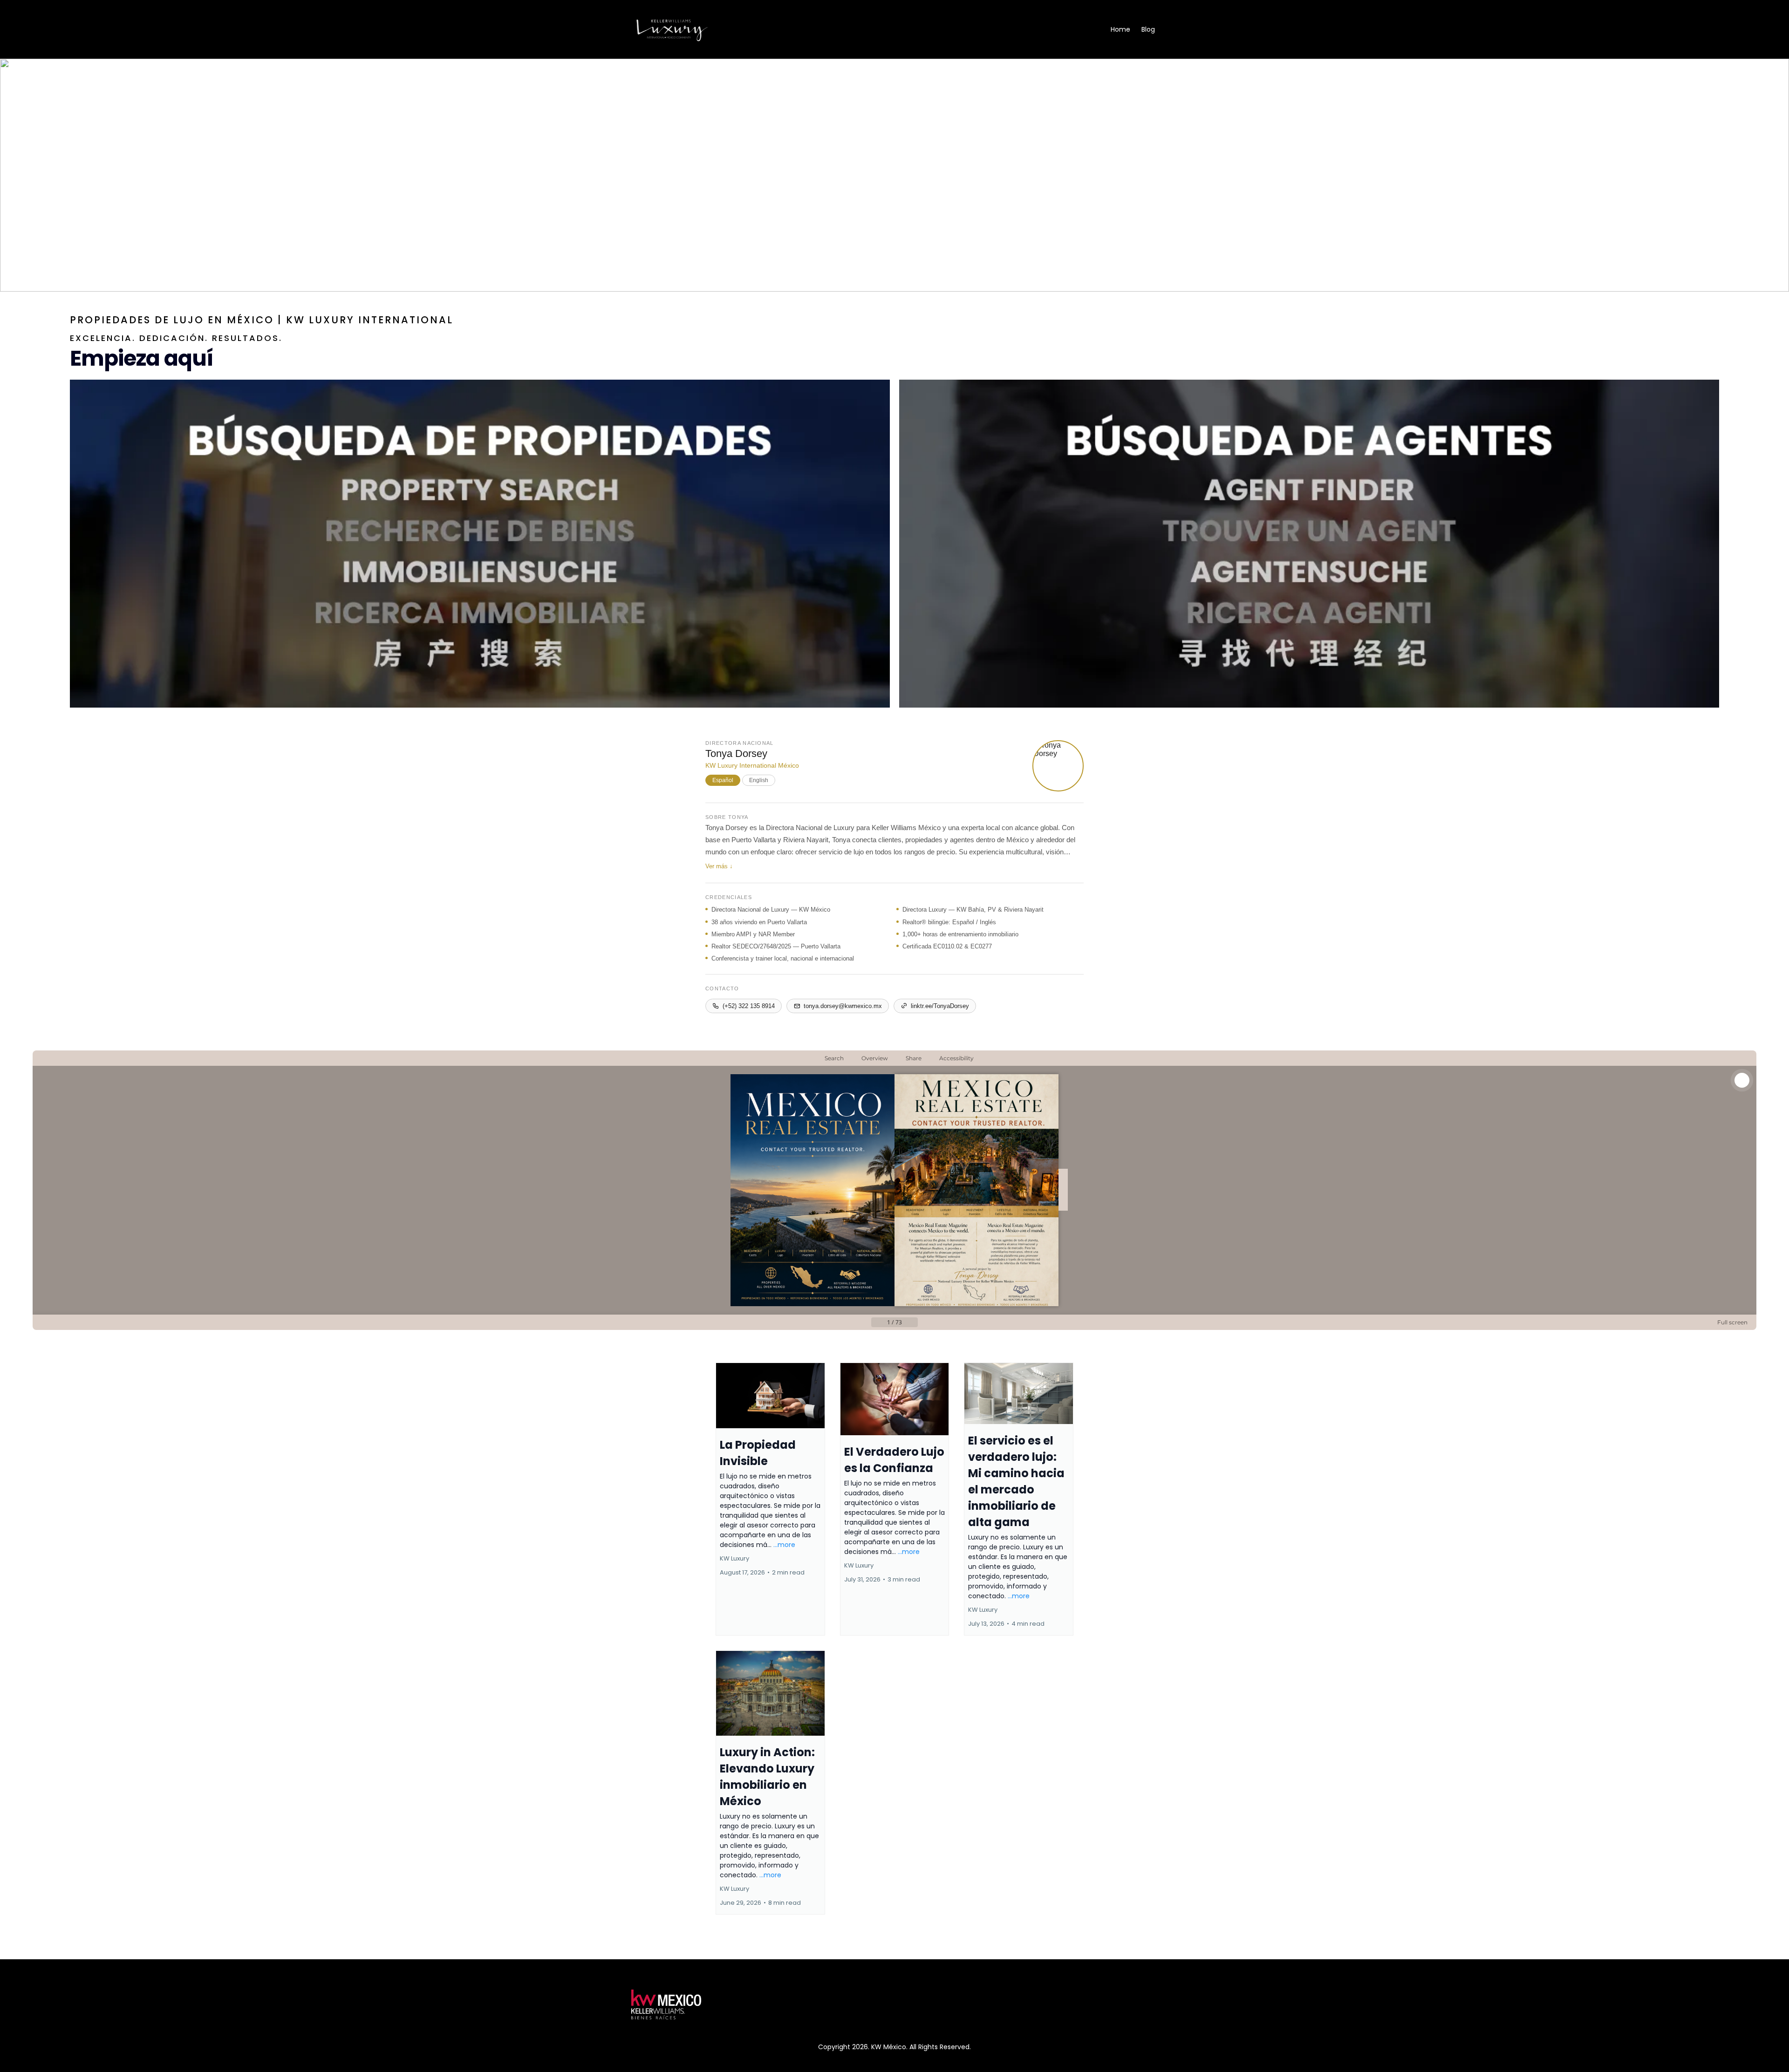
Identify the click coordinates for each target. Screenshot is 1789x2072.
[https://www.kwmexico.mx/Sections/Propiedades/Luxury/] (480, 544)
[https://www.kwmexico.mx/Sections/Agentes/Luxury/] (1309, 544)
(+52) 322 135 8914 (749, 1006)
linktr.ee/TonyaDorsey (940, 1006)
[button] (770, 1499)
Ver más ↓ (719, 866)
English (759, 780)
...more (784, 1545)
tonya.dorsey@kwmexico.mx (843, 1006)
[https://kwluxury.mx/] (672, 29)
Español (723, 780)
